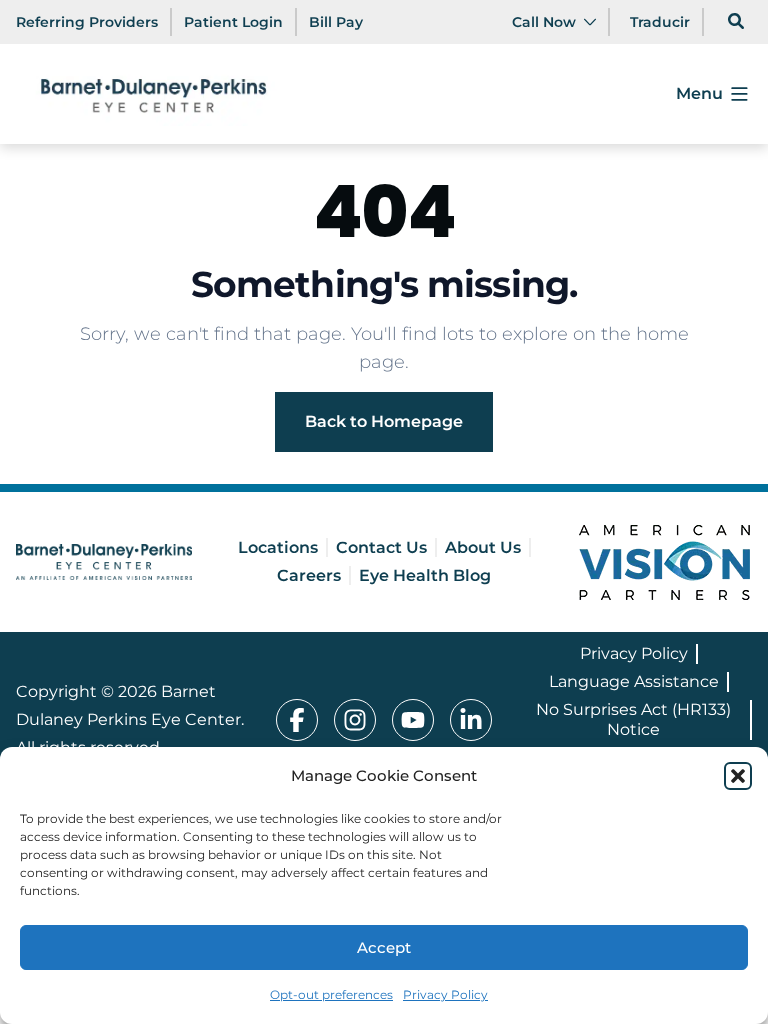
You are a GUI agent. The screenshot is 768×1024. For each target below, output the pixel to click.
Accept (384, 947)
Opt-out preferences (331, 994)
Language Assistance (634, 681)
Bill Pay (336, 22)
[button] (738, 776)
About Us (483, 547)
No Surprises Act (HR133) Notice (633, 719)
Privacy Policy (445, 994)
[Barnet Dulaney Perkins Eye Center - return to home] (104, 562)
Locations (278, 547)
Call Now (544, 22)
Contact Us (381, 547)
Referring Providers (87, 22)
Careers (309, 575)
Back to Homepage (384, 421)
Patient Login (233, 22)
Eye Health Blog (425, 575)
